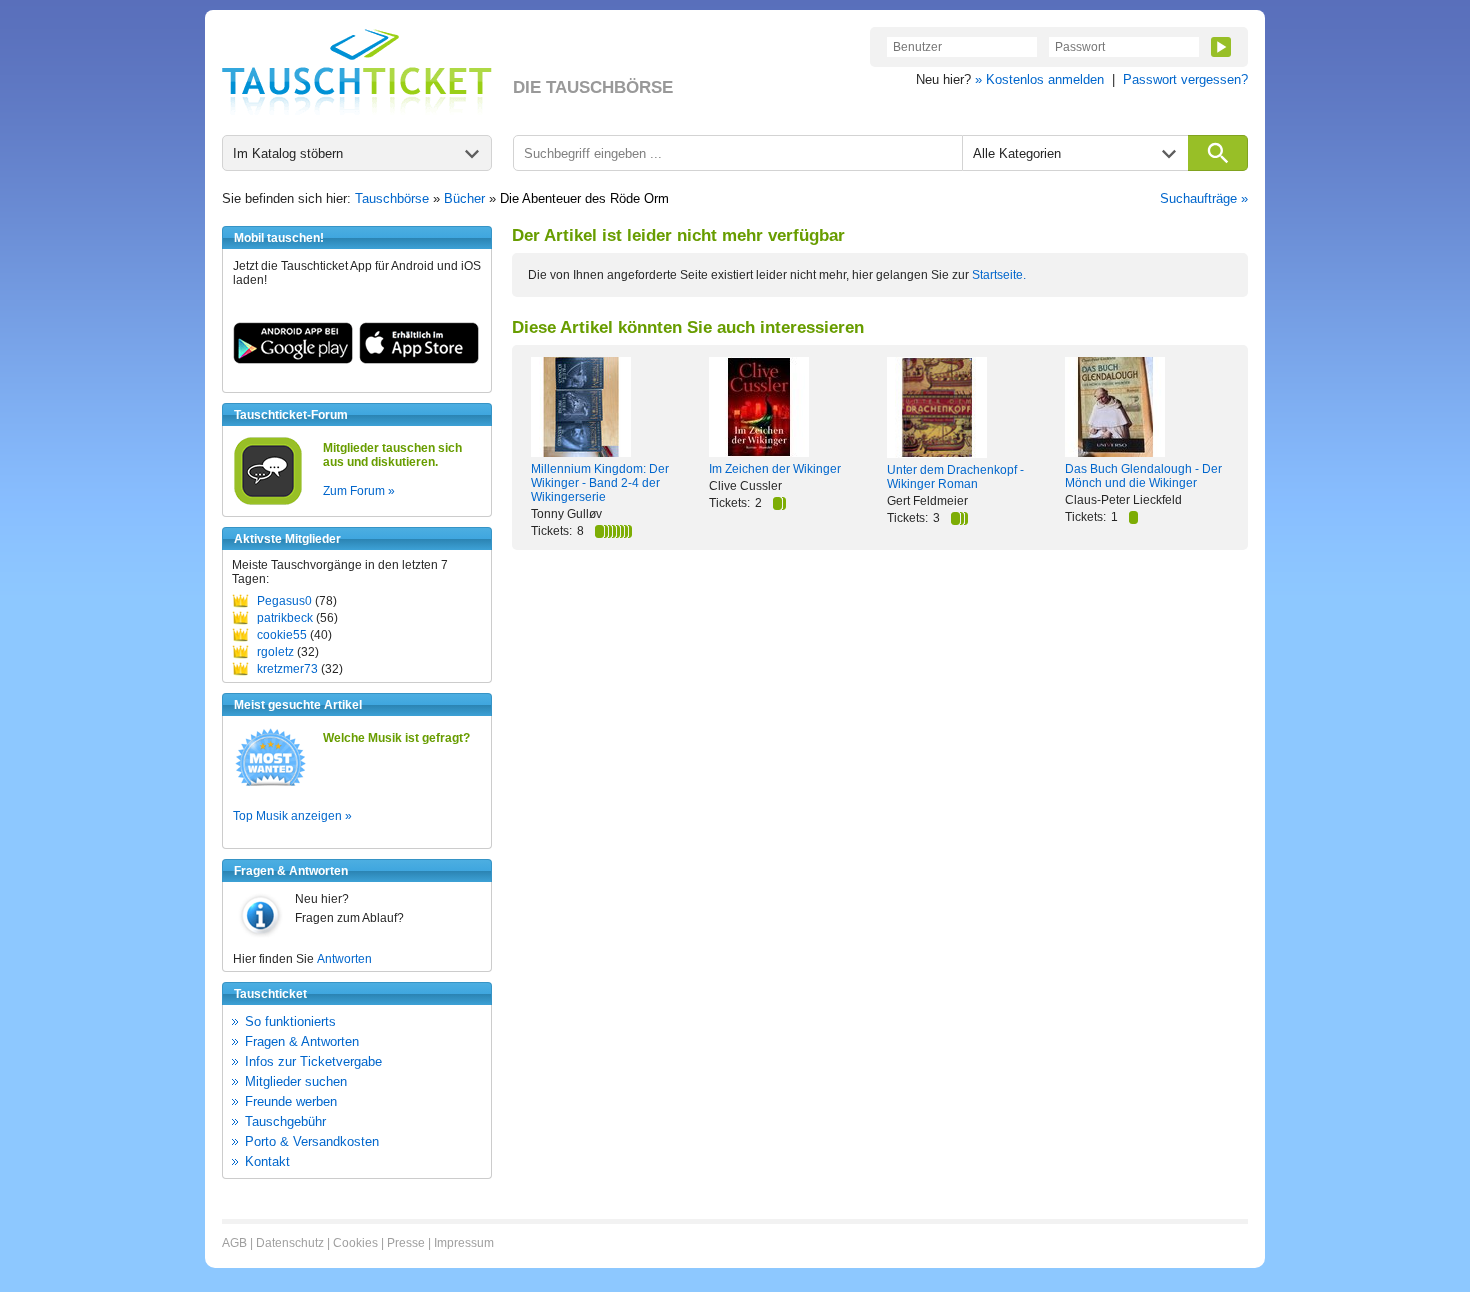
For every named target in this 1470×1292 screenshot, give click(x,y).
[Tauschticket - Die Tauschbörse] (357, 72)
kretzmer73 (287, 669)
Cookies (355, 1243)
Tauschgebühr (285, 1121)
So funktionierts (290, 1021)
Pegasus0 (284, 601)
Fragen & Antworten (302, 1041)
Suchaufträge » (1204, 198)
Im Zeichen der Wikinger (775, 469)
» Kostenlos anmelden (1039, 79)
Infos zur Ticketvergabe (313, 1061)
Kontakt (267, 1161)
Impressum (464, 1243)
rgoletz (275, 652)
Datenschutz (290, 1243)
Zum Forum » (359, 491)
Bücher (464, 198)
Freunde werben (291, 1101)
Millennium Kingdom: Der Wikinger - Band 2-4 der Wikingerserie (600, 483)
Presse (406, 1243)
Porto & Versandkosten (312, 1141)
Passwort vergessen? (1185, 79)
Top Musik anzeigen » (292, 816)
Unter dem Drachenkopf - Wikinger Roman (955, 477)
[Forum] (268, 502)
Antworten (344, 959)
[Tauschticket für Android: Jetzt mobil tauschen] (293, 360)
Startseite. (999, 275)
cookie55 (282, 635)
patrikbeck (285, 618)
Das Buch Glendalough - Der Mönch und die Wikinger (1143, 476)
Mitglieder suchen (296, 1081)
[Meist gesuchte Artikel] (270, 785)
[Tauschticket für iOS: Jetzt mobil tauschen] (419, 360)
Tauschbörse (392, 198)
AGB (234, 1243)
